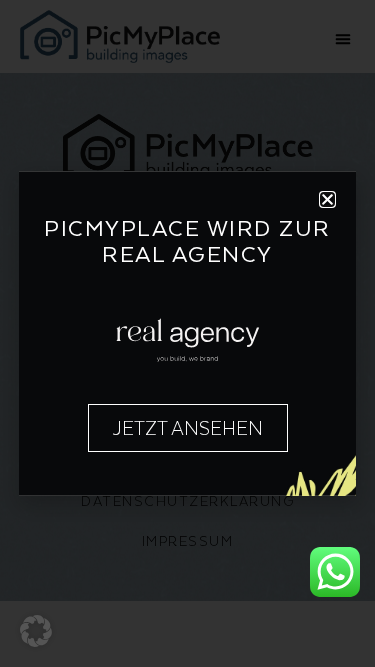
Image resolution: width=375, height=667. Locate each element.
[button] (36, 631)
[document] (187, 333)
